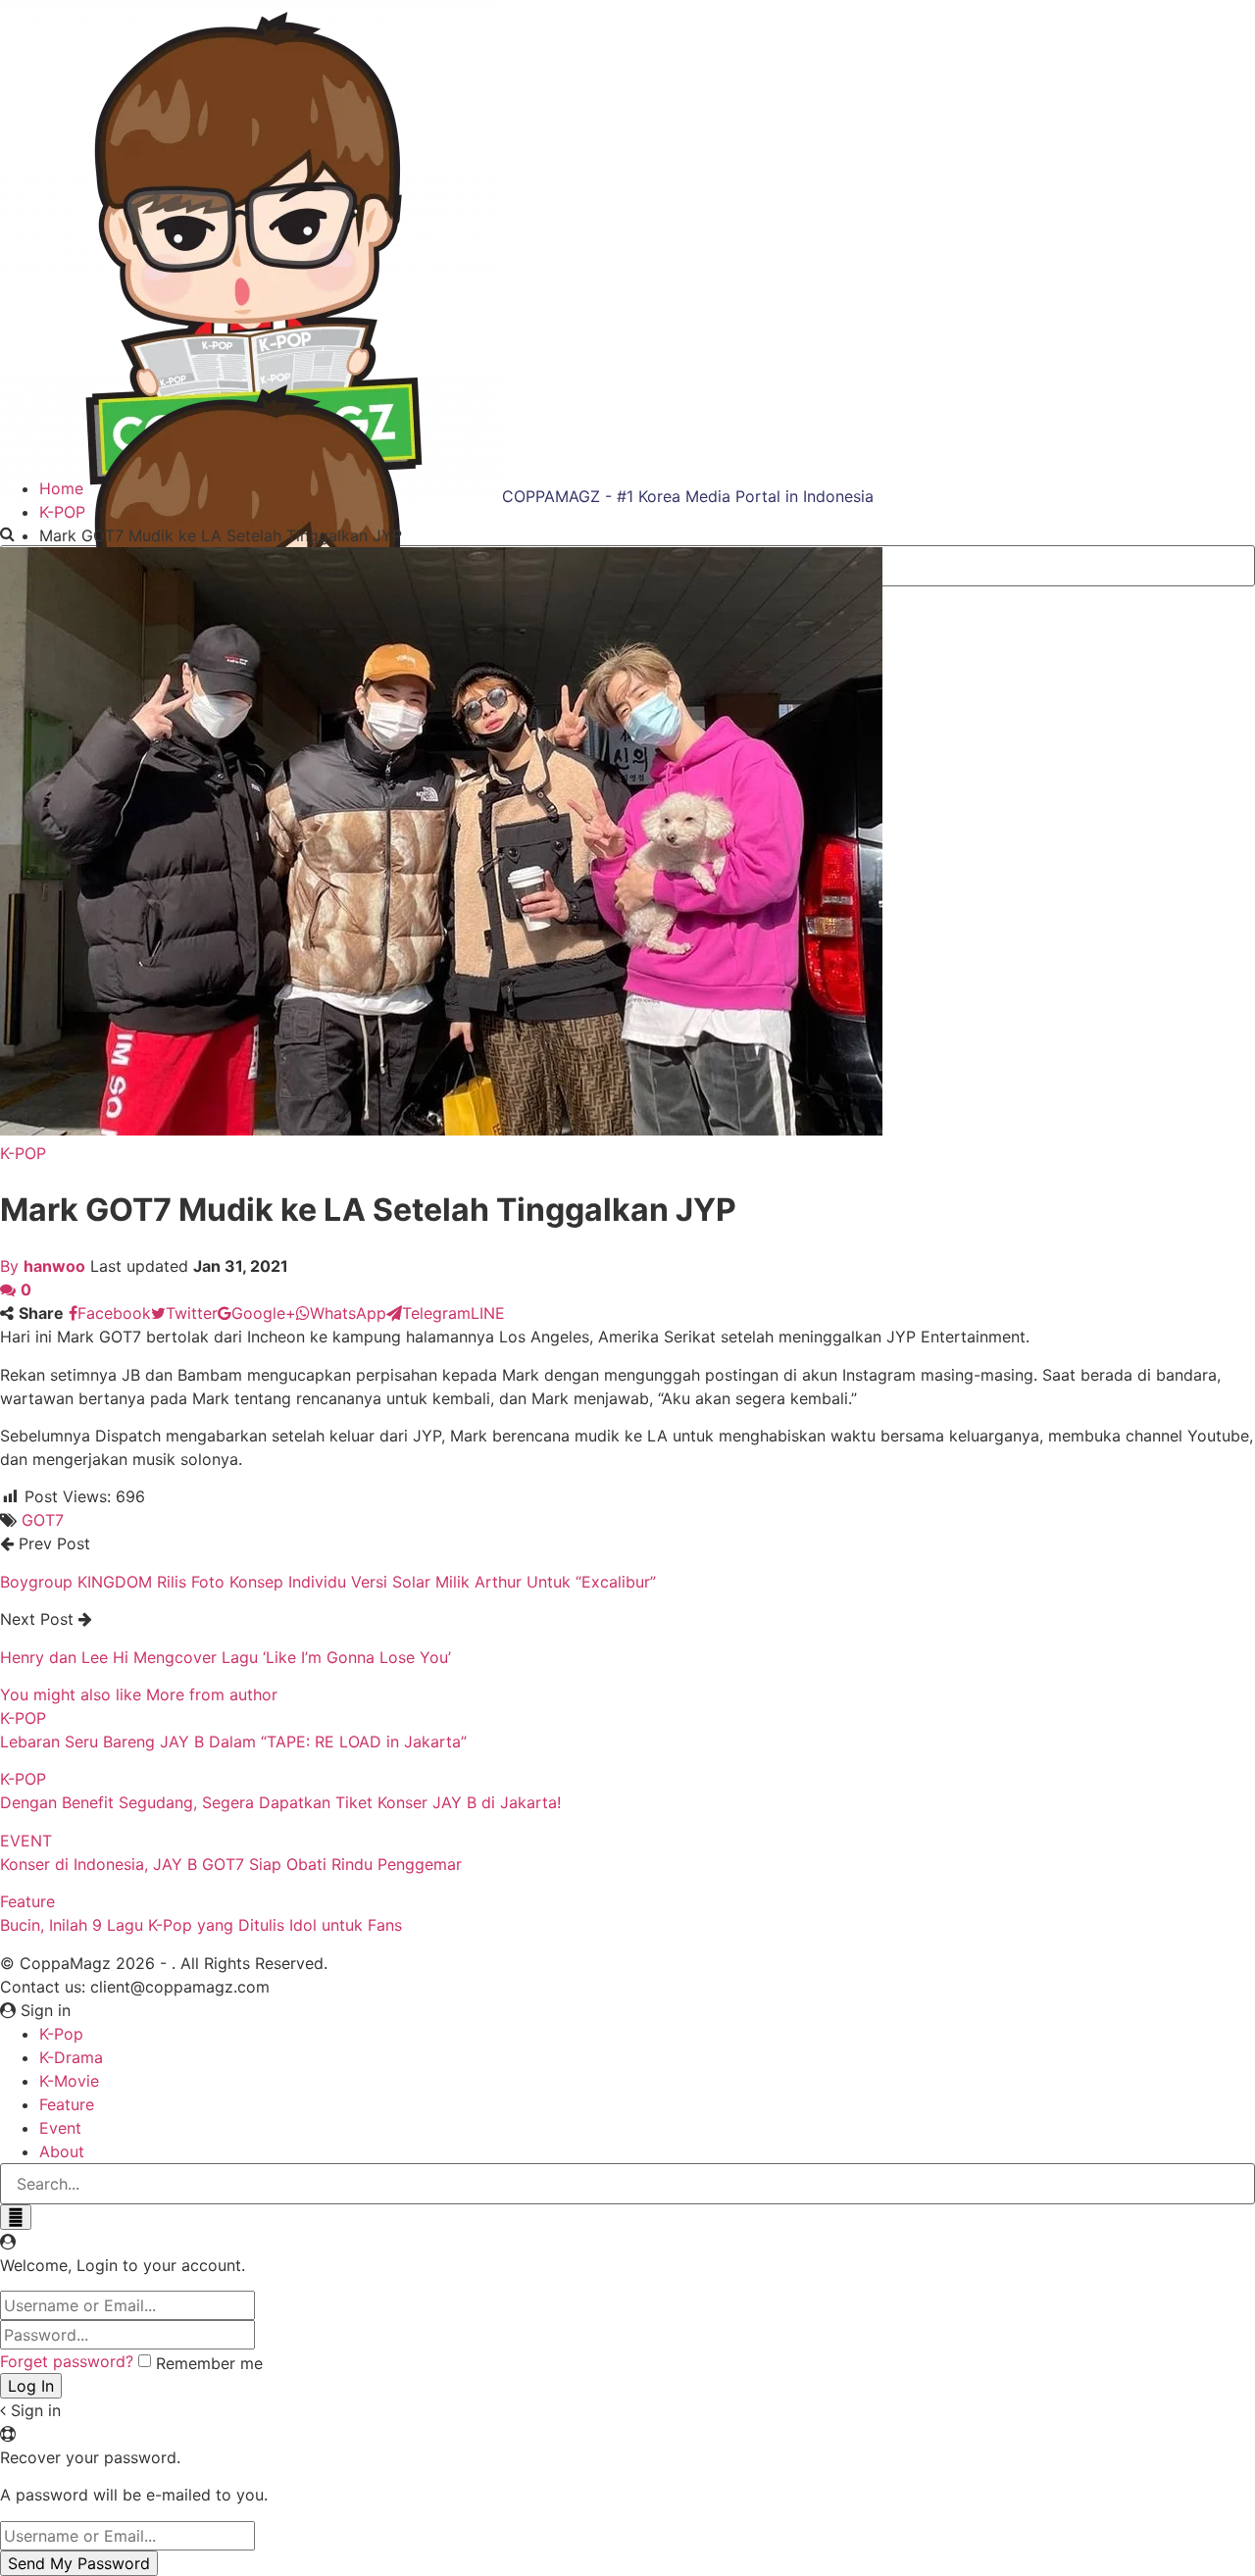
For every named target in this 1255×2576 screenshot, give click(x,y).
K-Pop (61, 2034)
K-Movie (69, 2081)
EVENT (26, 1841)
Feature (27, 1901)
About (62, 2151)
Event (60, 2128)
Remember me (209, 2363)
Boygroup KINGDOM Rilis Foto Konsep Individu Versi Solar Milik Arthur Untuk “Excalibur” (328, 1582)
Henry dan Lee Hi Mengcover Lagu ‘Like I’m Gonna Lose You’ (226, 1657)
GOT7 (43, 1520)
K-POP (23, 1153)
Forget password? (67, 2361)
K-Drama (71, 2057)
